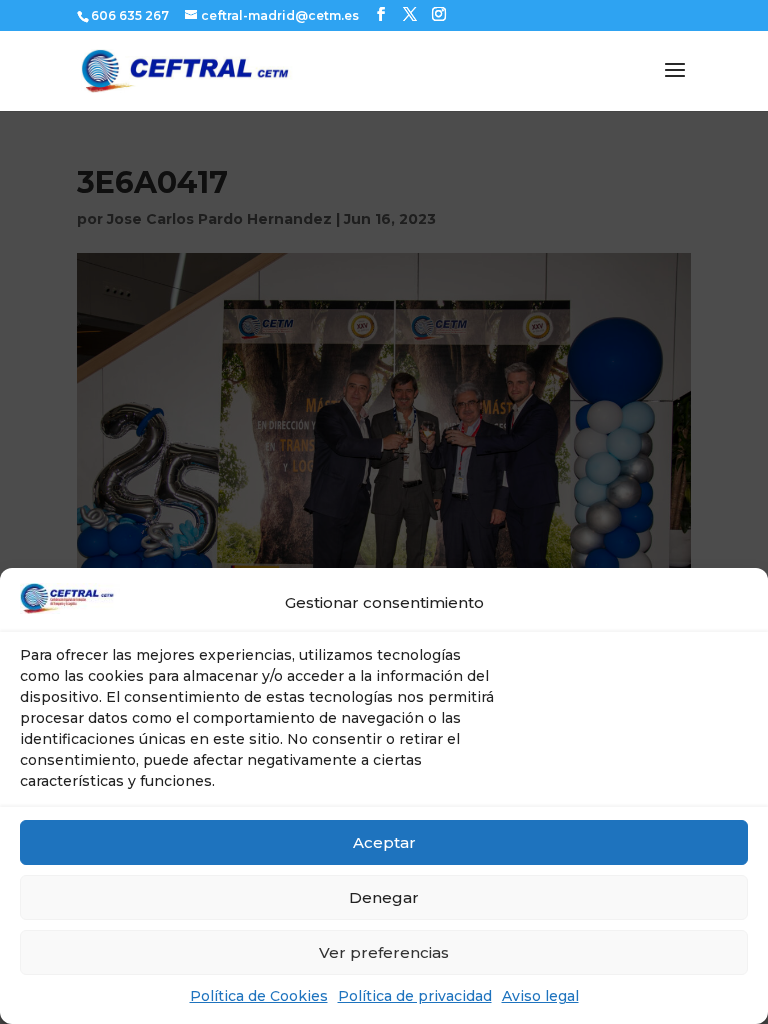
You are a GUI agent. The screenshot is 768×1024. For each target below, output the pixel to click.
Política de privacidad (415, 996)
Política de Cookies (259, 996)
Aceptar (384, 842)
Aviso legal (540, 996)
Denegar (384, 897)
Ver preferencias (384, 952)
